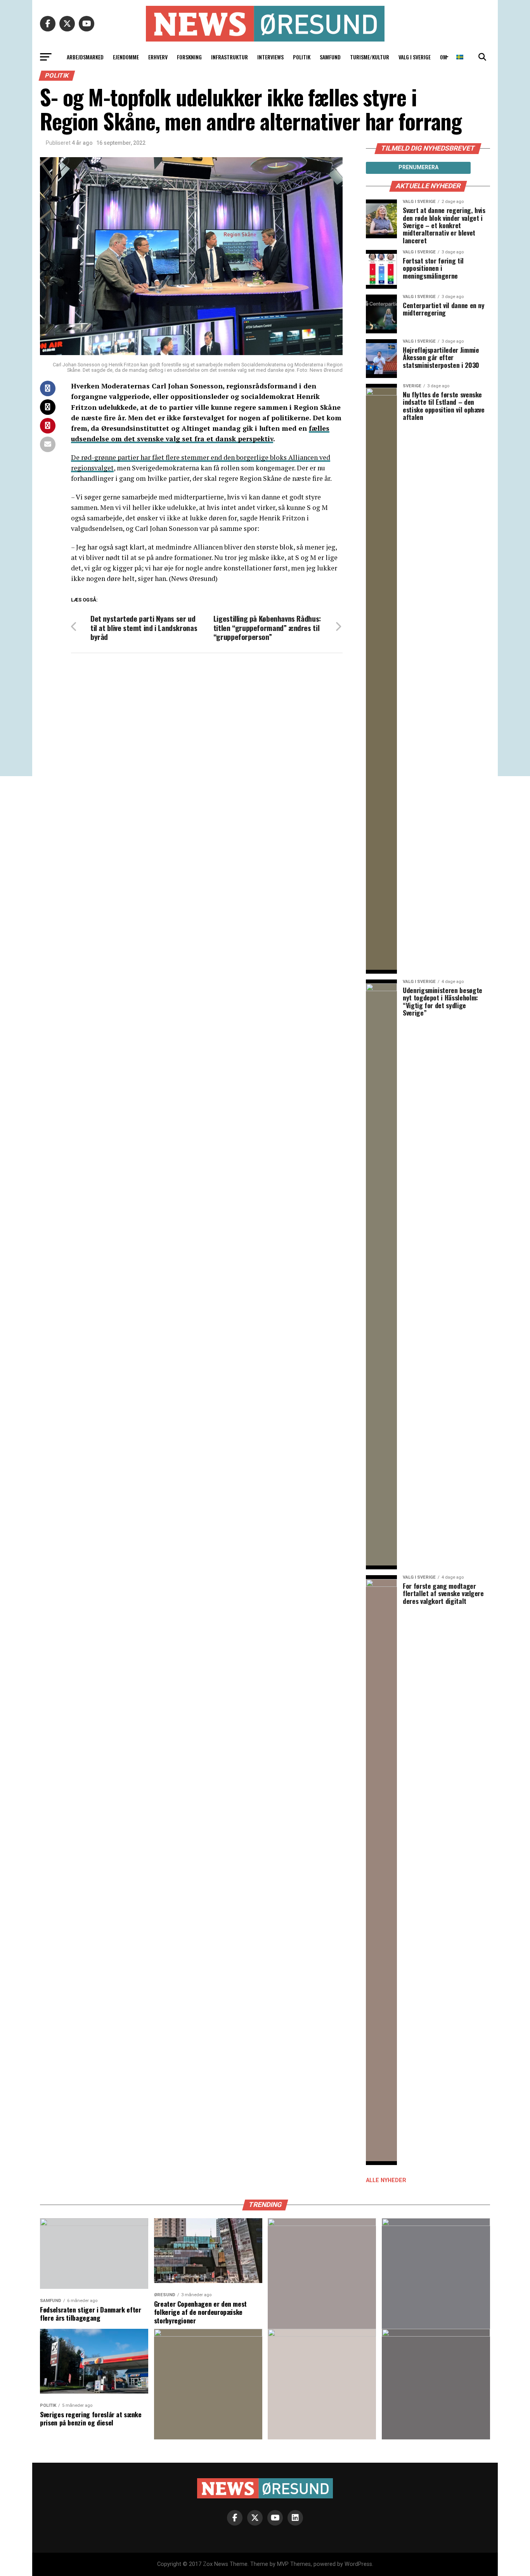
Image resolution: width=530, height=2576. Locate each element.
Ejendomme (126, 57)
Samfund (330, 57)
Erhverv (158, 57)
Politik (302, 57)
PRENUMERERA (418, 167)
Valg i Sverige (415, 57)
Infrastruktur (229, 57)
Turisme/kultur (370, 57)
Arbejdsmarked (85, 57)
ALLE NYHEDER (386, 2180)
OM (443, 57)
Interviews (270, 57)
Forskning (189, 57)
